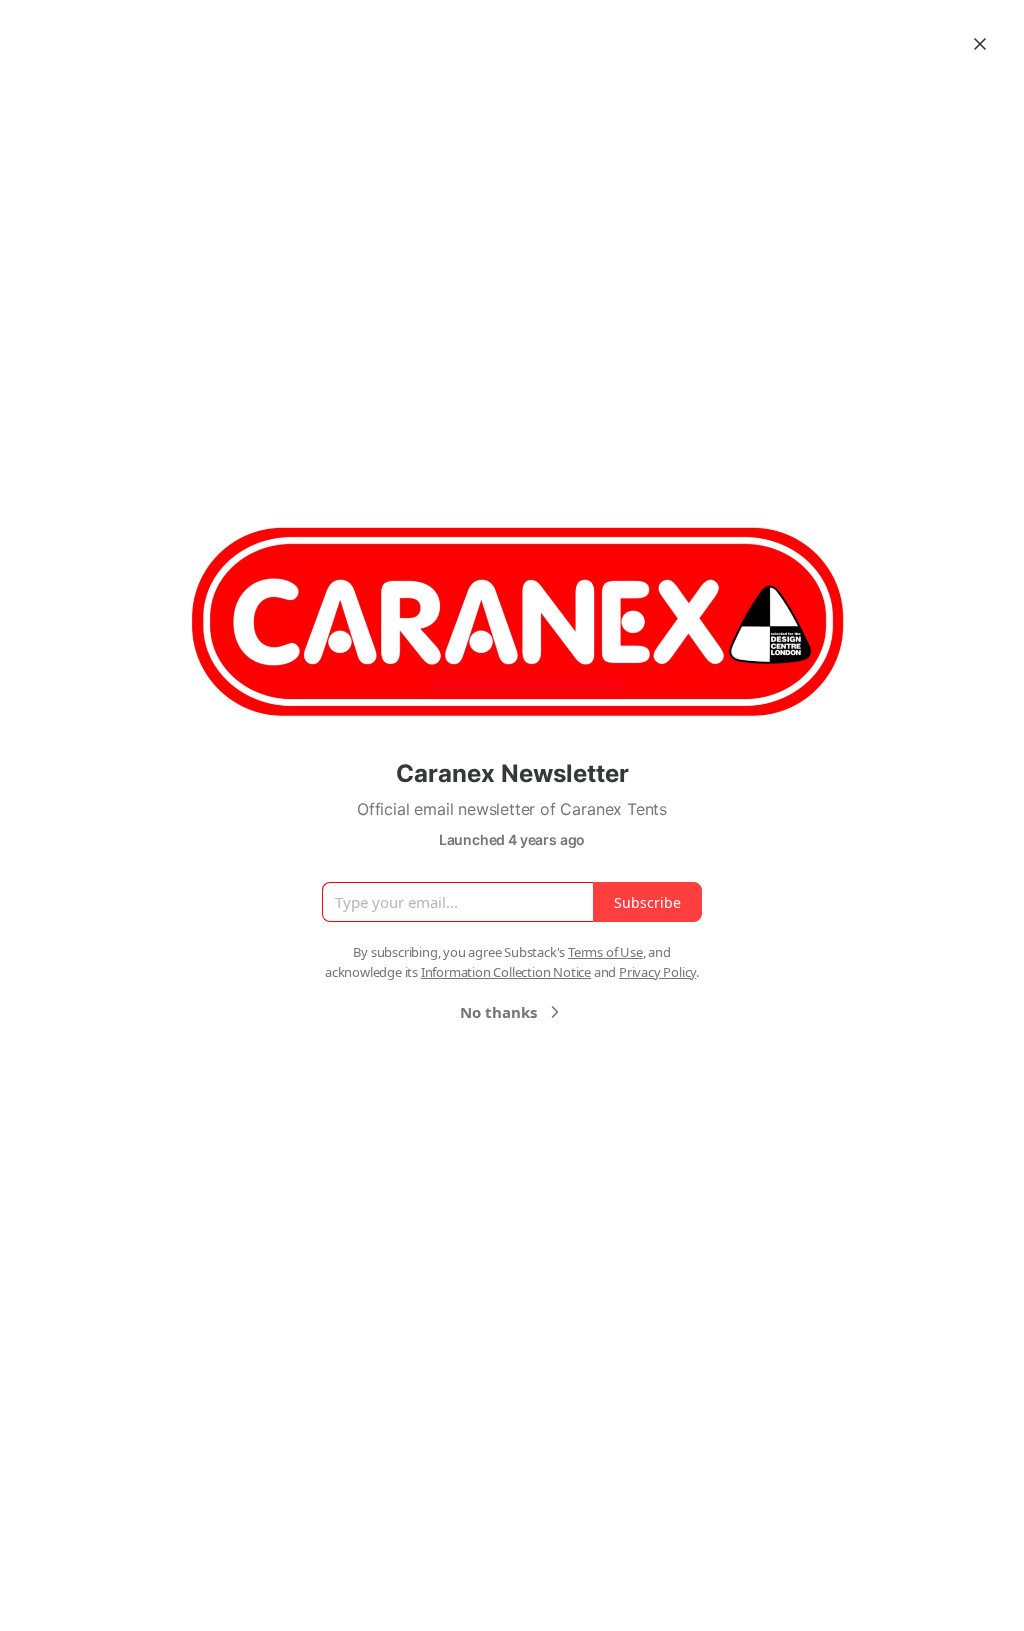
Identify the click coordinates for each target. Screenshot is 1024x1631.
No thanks (498, 1012)
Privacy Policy (657, 972)
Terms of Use (605, 952)
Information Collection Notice (506, 972)
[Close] (980, 44)
